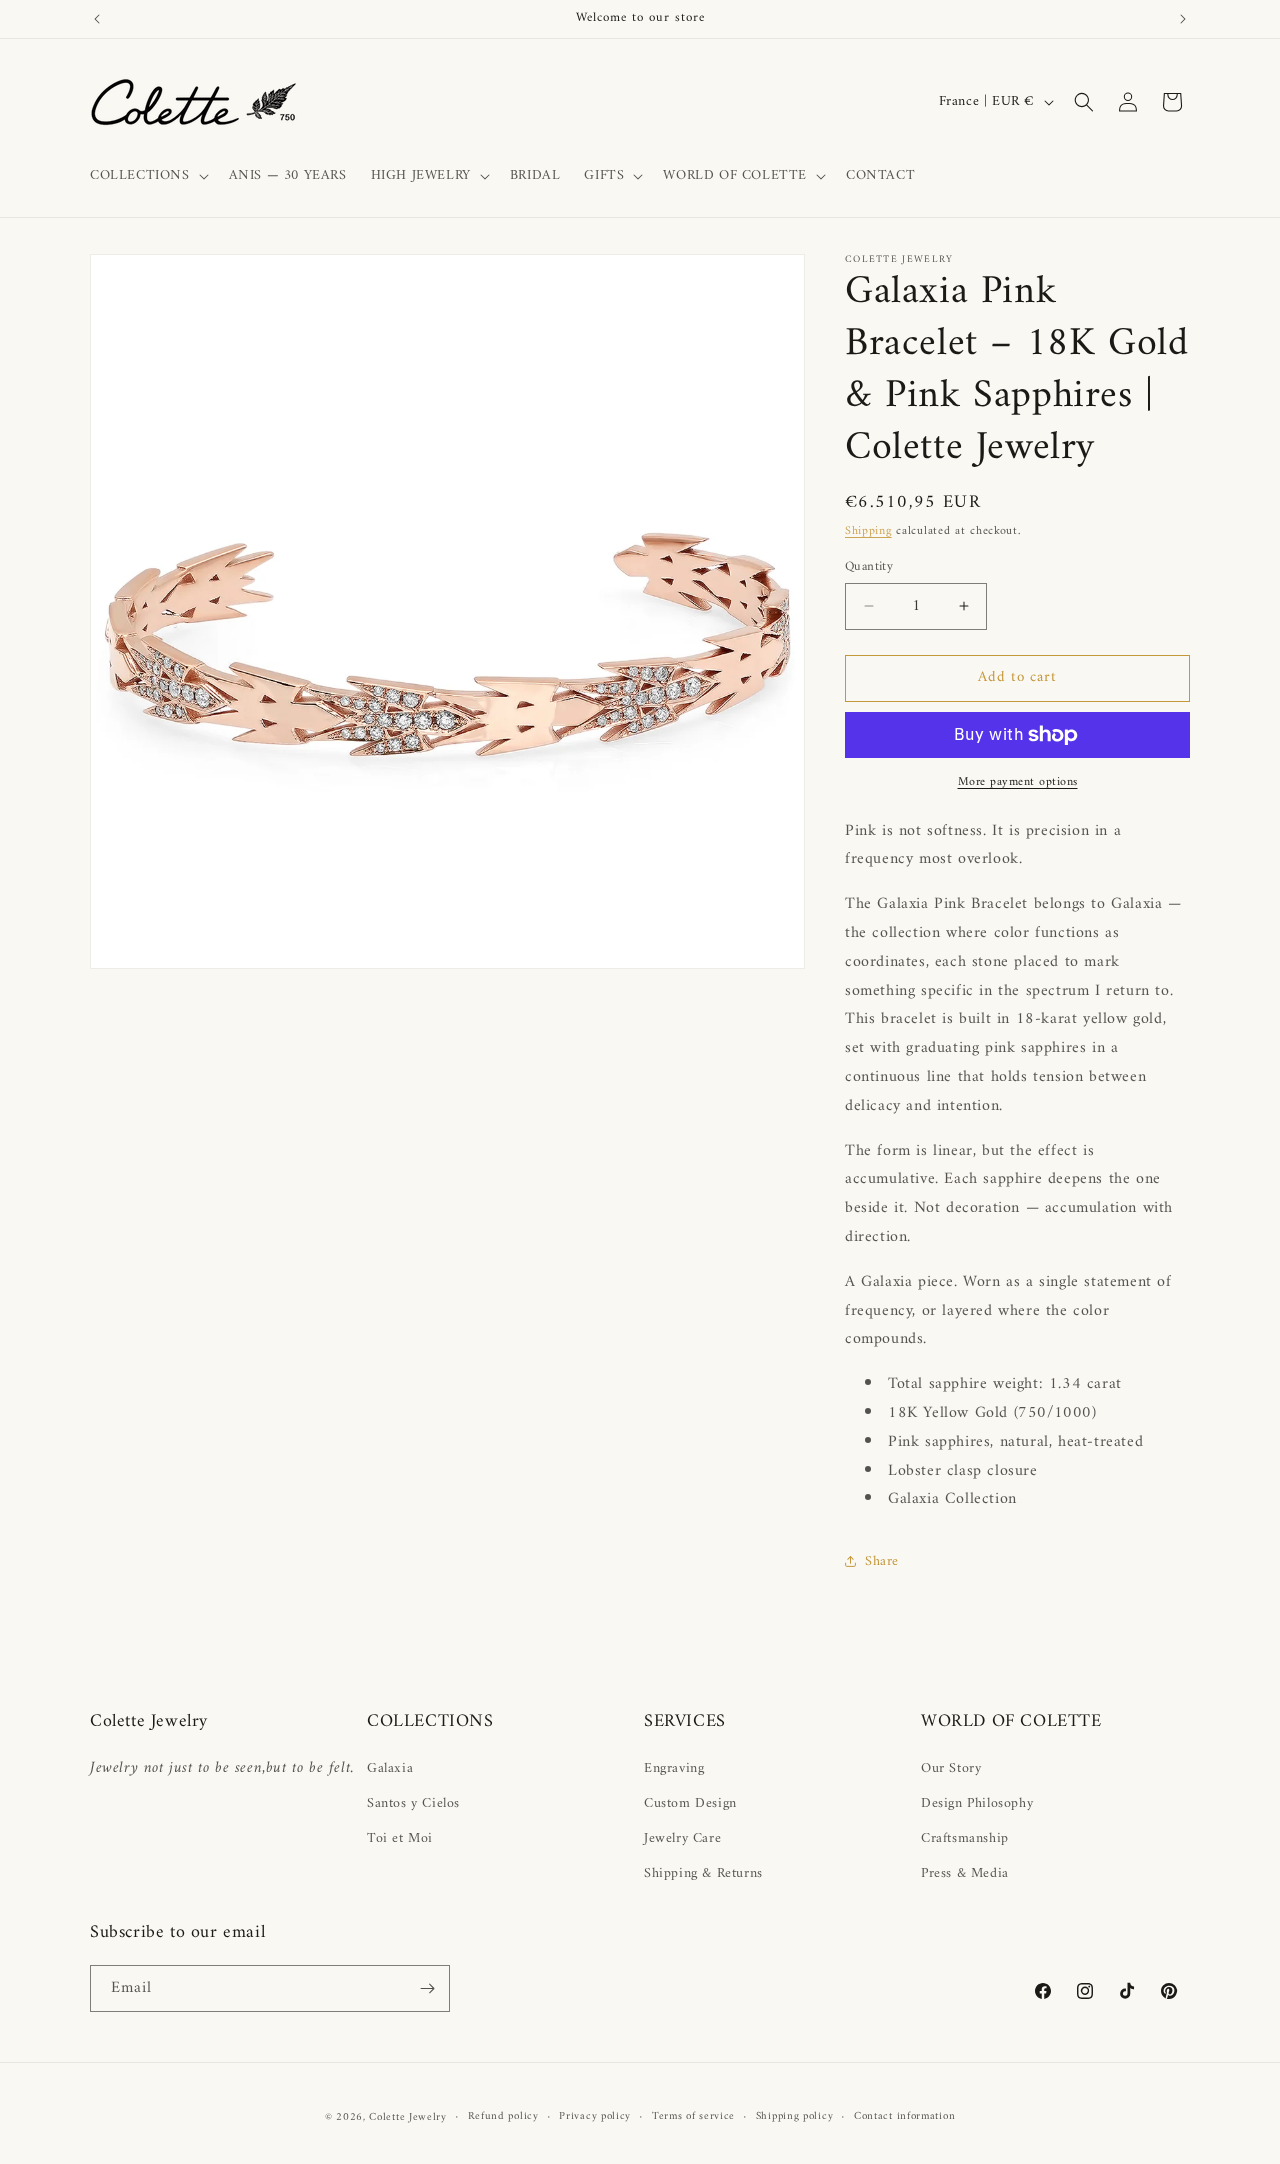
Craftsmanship (965, 1838)
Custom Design (690, 1803)
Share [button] (882, 1561)
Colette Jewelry (408, 2117)
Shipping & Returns (703, 1873)
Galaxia (390, 1768)
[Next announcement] (1183, 19)
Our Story (951, 1768)
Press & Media (965, 1873)
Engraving (674, 1768)
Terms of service (693, 2117)
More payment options (1018, 783)
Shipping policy (795, 2117)
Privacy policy (595, 2117)
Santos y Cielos (413, 1803)
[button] (147, 176)
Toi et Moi (400, 1838)
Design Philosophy (977, 1803)
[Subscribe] (427, 1988)
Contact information (904, 2117)
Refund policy (503, 2117)
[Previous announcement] (97, 19)
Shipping (868, 531)
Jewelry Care (682, 1838)
